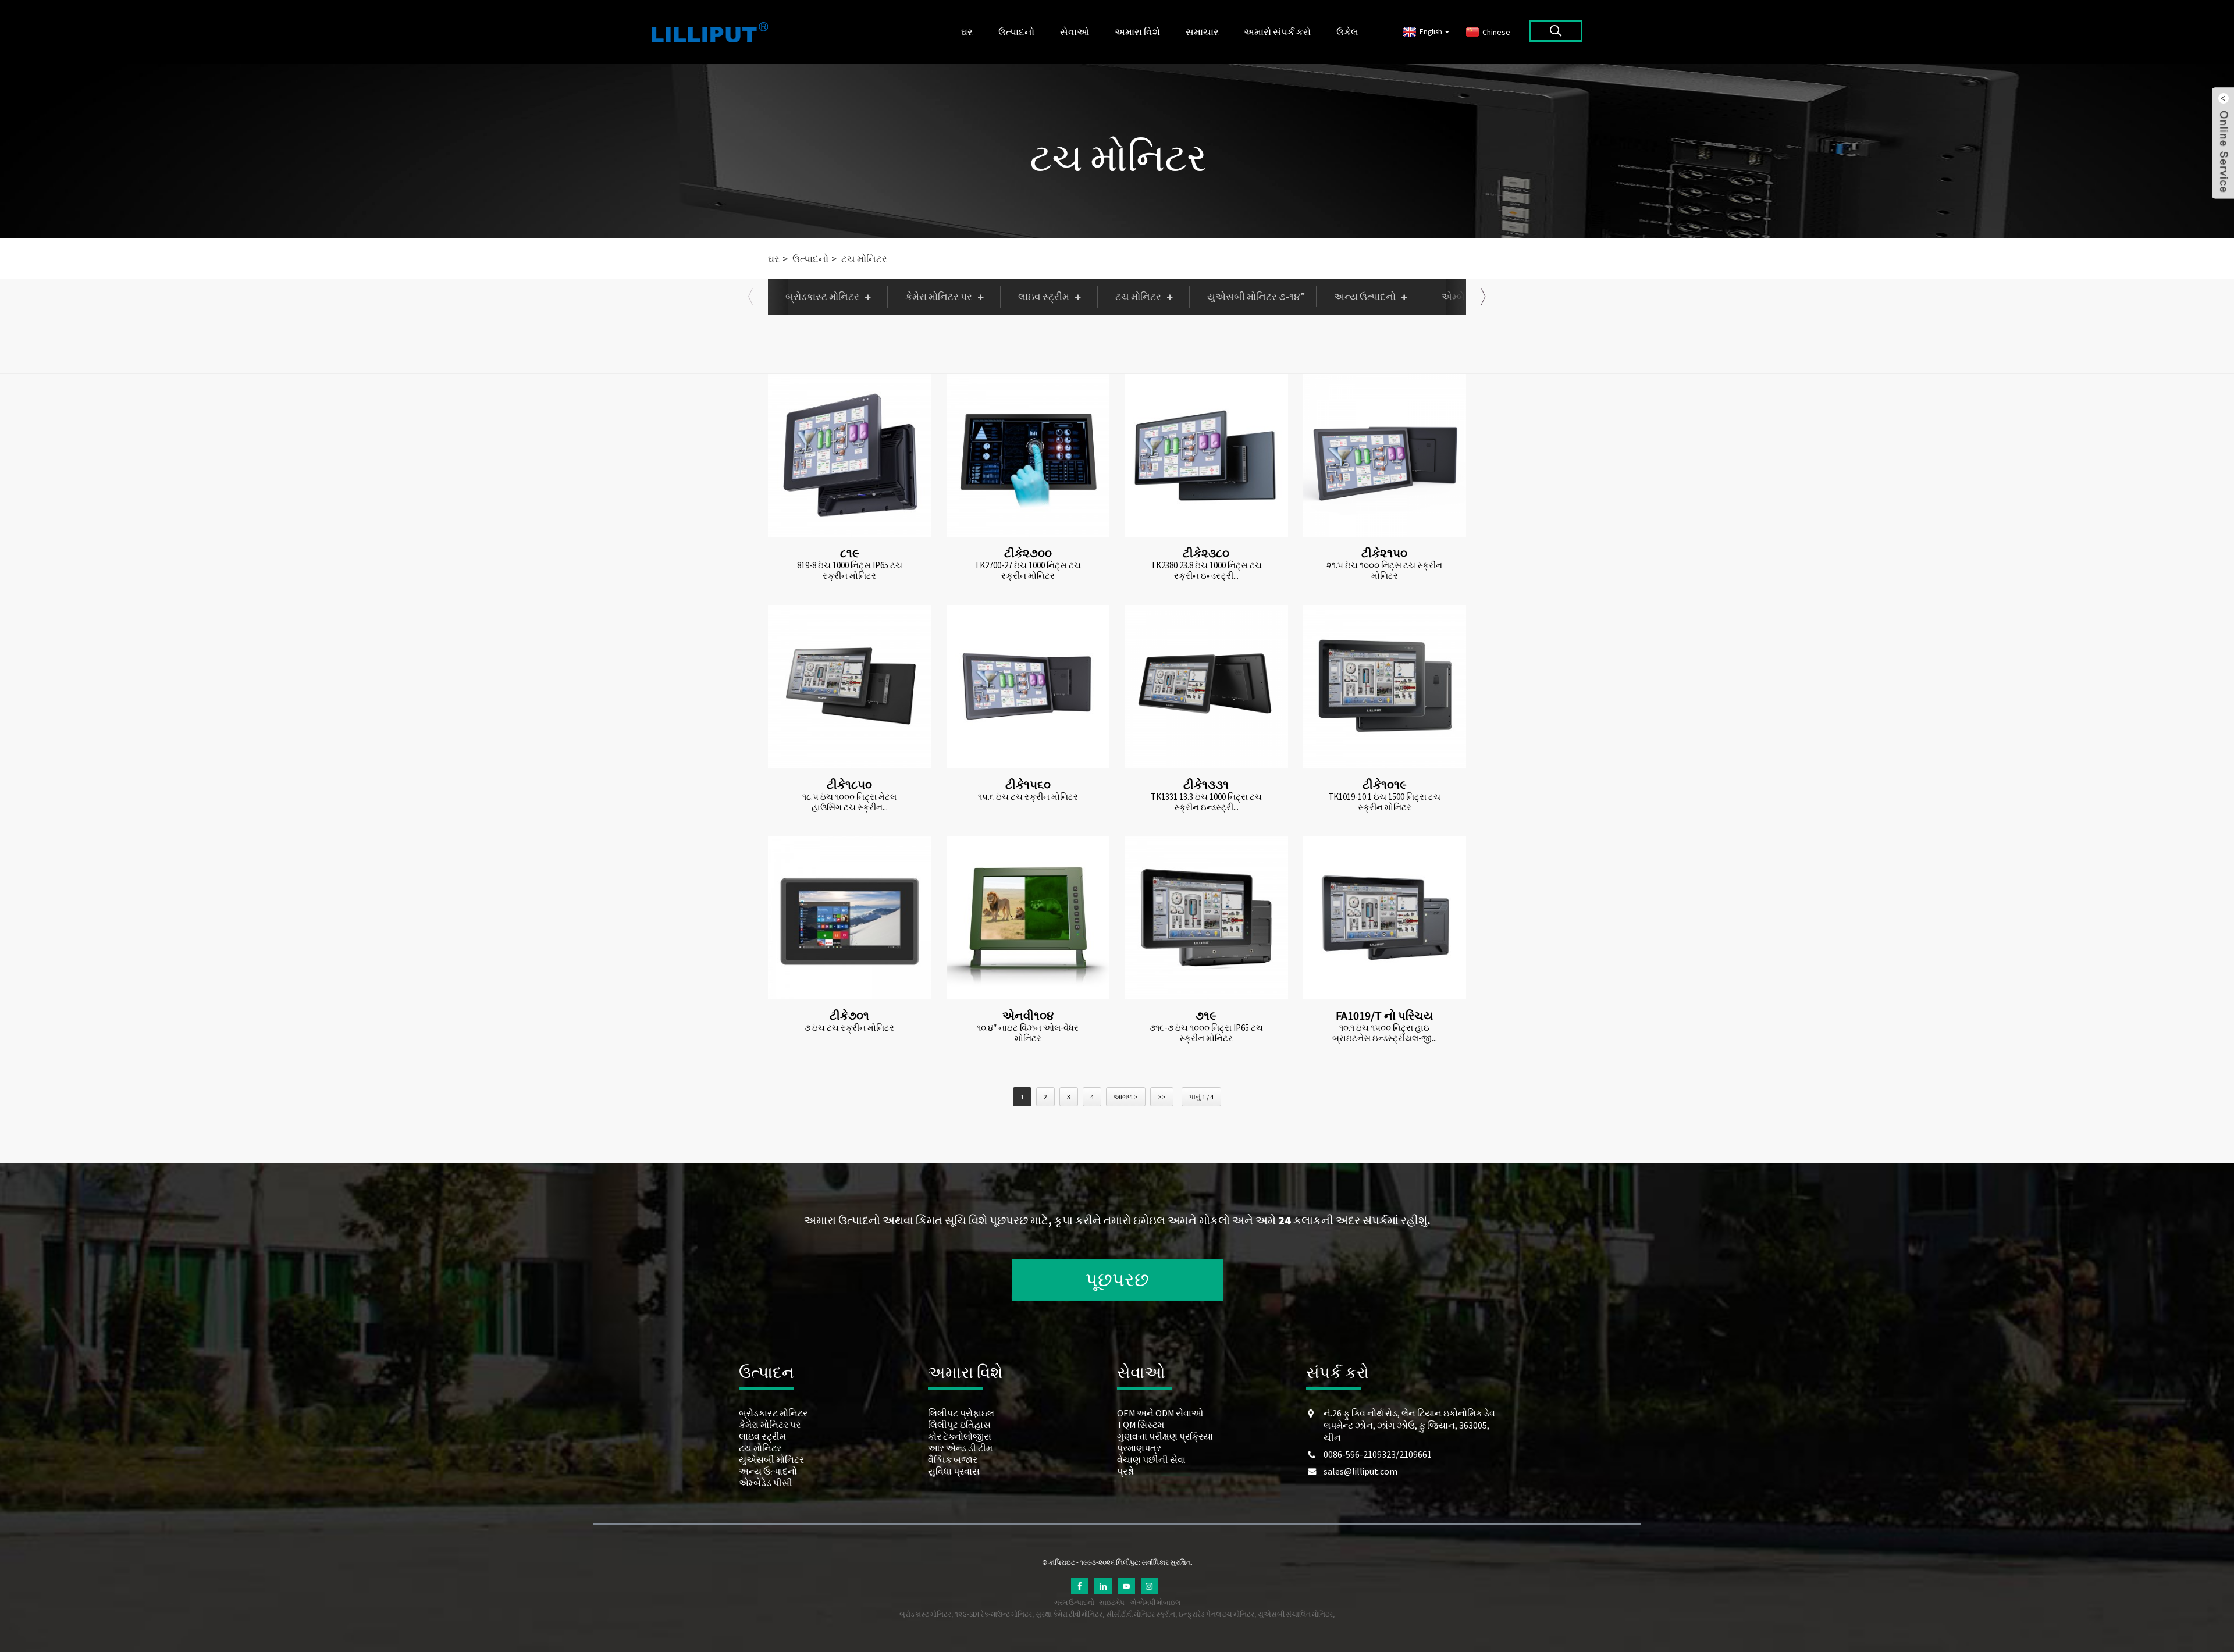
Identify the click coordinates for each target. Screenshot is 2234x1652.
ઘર (967, 32)
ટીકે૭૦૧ (849, 1015)
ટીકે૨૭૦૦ (1028, 553)
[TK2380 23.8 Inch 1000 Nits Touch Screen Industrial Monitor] (1206, 456)
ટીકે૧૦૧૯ (1385, 784)
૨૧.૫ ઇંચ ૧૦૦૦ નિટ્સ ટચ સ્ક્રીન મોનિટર (1384, 571)
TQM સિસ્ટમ (1141, 1425)
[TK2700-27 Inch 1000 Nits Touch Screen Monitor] (1028, 456)
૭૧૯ (1206, 1015)
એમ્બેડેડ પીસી (766, 1483)
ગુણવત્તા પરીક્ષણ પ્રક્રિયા (1165, 1436)
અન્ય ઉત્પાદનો (1365, 297)
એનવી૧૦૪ (1028, 1015)
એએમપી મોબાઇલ (1155, 1602)
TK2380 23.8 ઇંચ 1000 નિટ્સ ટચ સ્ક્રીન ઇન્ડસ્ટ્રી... (1206, 571)
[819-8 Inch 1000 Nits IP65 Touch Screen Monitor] (850, 456)
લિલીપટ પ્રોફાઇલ (961, 1413)
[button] (750, 297)
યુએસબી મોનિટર (771, 1459)
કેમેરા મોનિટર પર (939, 297)
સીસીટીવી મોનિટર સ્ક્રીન (1141, 1614)
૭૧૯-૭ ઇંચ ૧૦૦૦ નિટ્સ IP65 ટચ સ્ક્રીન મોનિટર (1206, 1033)
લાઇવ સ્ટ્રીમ (1044, 297)
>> (1162, 1097)
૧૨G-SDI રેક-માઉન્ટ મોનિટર (993, 1614)
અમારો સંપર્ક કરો (1277, 32)
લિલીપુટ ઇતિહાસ (959, 1425)
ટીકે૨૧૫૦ (1384, 553)
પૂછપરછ (1117, 1280)
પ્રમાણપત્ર (1139, 1448)
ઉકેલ (1347, 32)
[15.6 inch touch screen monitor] (1028, 687)
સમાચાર (1202, 32)
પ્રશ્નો (1125, 1471)
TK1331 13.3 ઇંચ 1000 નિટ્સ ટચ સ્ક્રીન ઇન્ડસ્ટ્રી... (1206, 802)
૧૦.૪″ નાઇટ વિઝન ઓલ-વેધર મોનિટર (1028, 1033)
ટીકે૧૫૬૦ (1028, 784)
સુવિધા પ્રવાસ (954, 1471)
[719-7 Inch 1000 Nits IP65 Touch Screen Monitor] (1206, 918)
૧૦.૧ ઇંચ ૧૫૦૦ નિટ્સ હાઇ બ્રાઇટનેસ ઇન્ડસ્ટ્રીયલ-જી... (1385, 1033)
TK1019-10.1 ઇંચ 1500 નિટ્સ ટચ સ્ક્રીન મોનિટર (1384, 802)
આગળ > (1126, 1097)
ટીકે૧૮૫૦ (849, 784)
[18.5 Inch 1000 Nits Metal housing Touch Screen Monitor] (850, 687)
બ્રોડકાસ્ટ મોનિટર (822, 297)
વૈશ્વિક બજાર (953, 1459)
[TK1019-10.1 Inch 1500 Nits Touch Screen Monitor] (1385, 687)
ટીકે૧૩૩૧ (1206, 784)
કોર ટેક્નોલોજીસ (960, 1436)
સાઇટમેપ (1112, 1602)
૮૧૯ (850, 553)
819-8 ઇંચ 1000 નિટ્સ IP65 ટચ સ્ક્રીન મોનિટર (850, 571)
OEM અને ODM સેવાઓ (1160, 1413)
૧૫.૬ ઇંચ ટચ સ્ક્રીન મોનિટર (1028, 797)
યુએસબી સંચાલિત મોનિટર (1295, 1614)
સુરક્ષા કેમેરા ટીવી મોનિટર (1069, 1614)
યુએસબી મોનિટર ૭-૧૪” (1256, 297)
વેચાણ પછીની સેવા (1151, 1459)
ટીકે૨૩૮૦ (1206, 553)
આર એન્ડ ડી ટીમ (960, 1448)
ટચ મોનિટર (1118, 157)
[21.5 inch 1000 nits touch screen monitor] (1385, 456)
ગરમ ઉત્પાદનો (1074, 1602)
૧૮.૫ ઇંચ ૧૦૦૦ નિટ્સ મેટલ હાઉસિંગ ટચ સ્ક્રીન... (849, 802)
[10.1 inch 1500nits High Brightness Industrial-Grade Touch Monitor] (1385, 918)
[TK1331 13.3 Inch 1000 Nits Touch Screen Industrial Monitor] (1206, 687)
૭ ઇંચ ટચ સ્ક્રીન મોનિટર (849, 1028)
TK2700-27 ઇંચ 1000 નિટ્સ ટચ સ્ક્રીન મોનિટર (1028, 571)
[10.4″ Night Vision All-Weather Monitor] (1028, 918)
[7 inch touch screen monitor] (850, 918)
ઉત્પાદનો (1016, 32)
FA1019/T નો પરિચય (1384, 1015)
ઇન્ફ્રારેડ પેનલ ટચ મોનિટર (1216, 1614)
